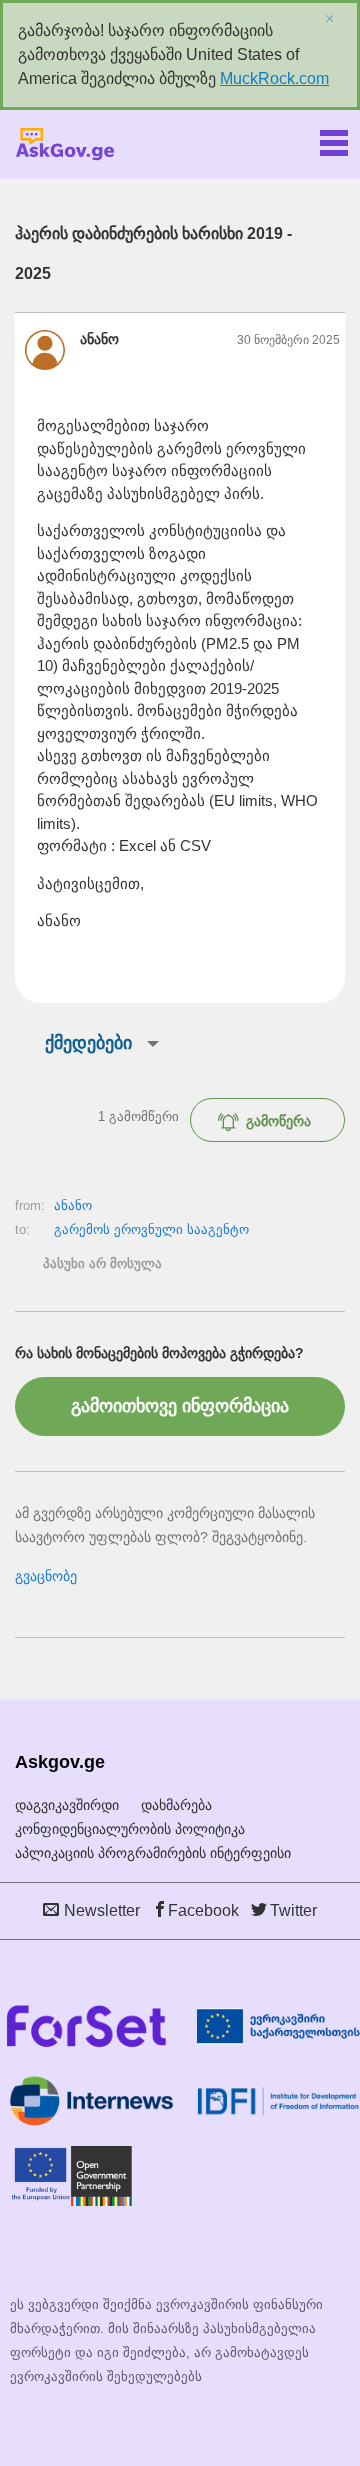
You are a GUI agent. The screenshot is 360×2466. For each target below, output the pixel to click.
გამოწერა (278, 1121)
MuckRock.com (274, 78)
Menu (334, 139)
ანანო (73, 1205)
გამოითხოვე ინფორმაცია (180, 1406)
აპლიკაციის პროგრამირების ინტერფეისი (153, 1853)
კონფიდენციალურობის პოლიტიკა (130, 1829)
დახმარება (176, 1805)
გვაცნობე (46, 1576)
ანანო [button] (99, 339)
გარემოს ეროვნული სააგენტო (151, 1229)
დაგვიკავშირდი (67, 1805)
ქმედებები (88, 1043)
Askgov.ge (65, 144)
